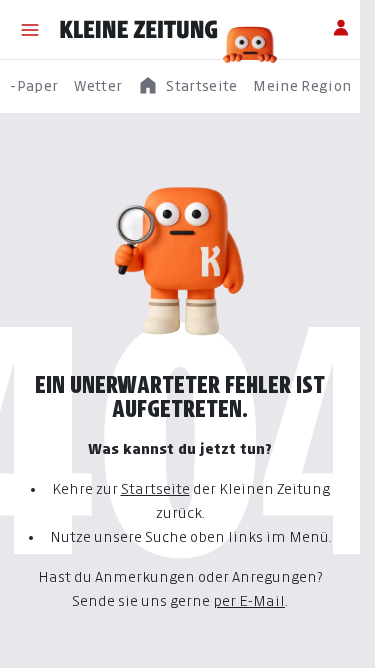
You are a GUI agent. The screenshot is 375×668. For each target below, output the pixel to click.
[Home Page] (139, 30)
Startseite (155, 488)
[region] (187, 86)
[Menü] (30, 30)
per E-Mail (249, 600)
